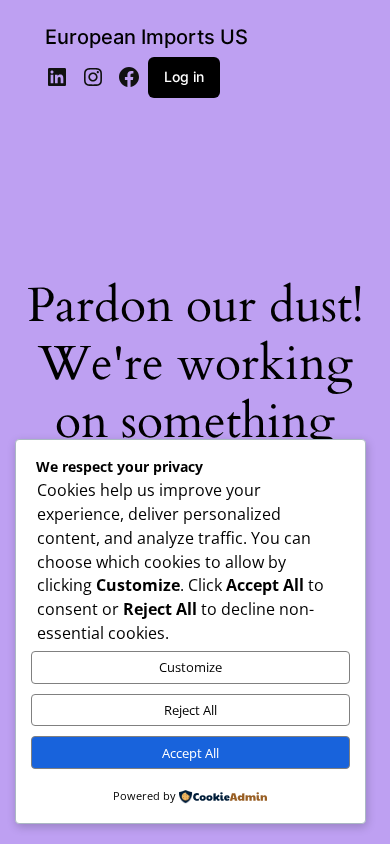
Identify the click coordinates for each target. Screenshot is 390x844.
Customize (190, 667)
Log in (184, 76)
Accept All (190, 753)
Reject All (190, 710)
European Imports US (146, 37)
